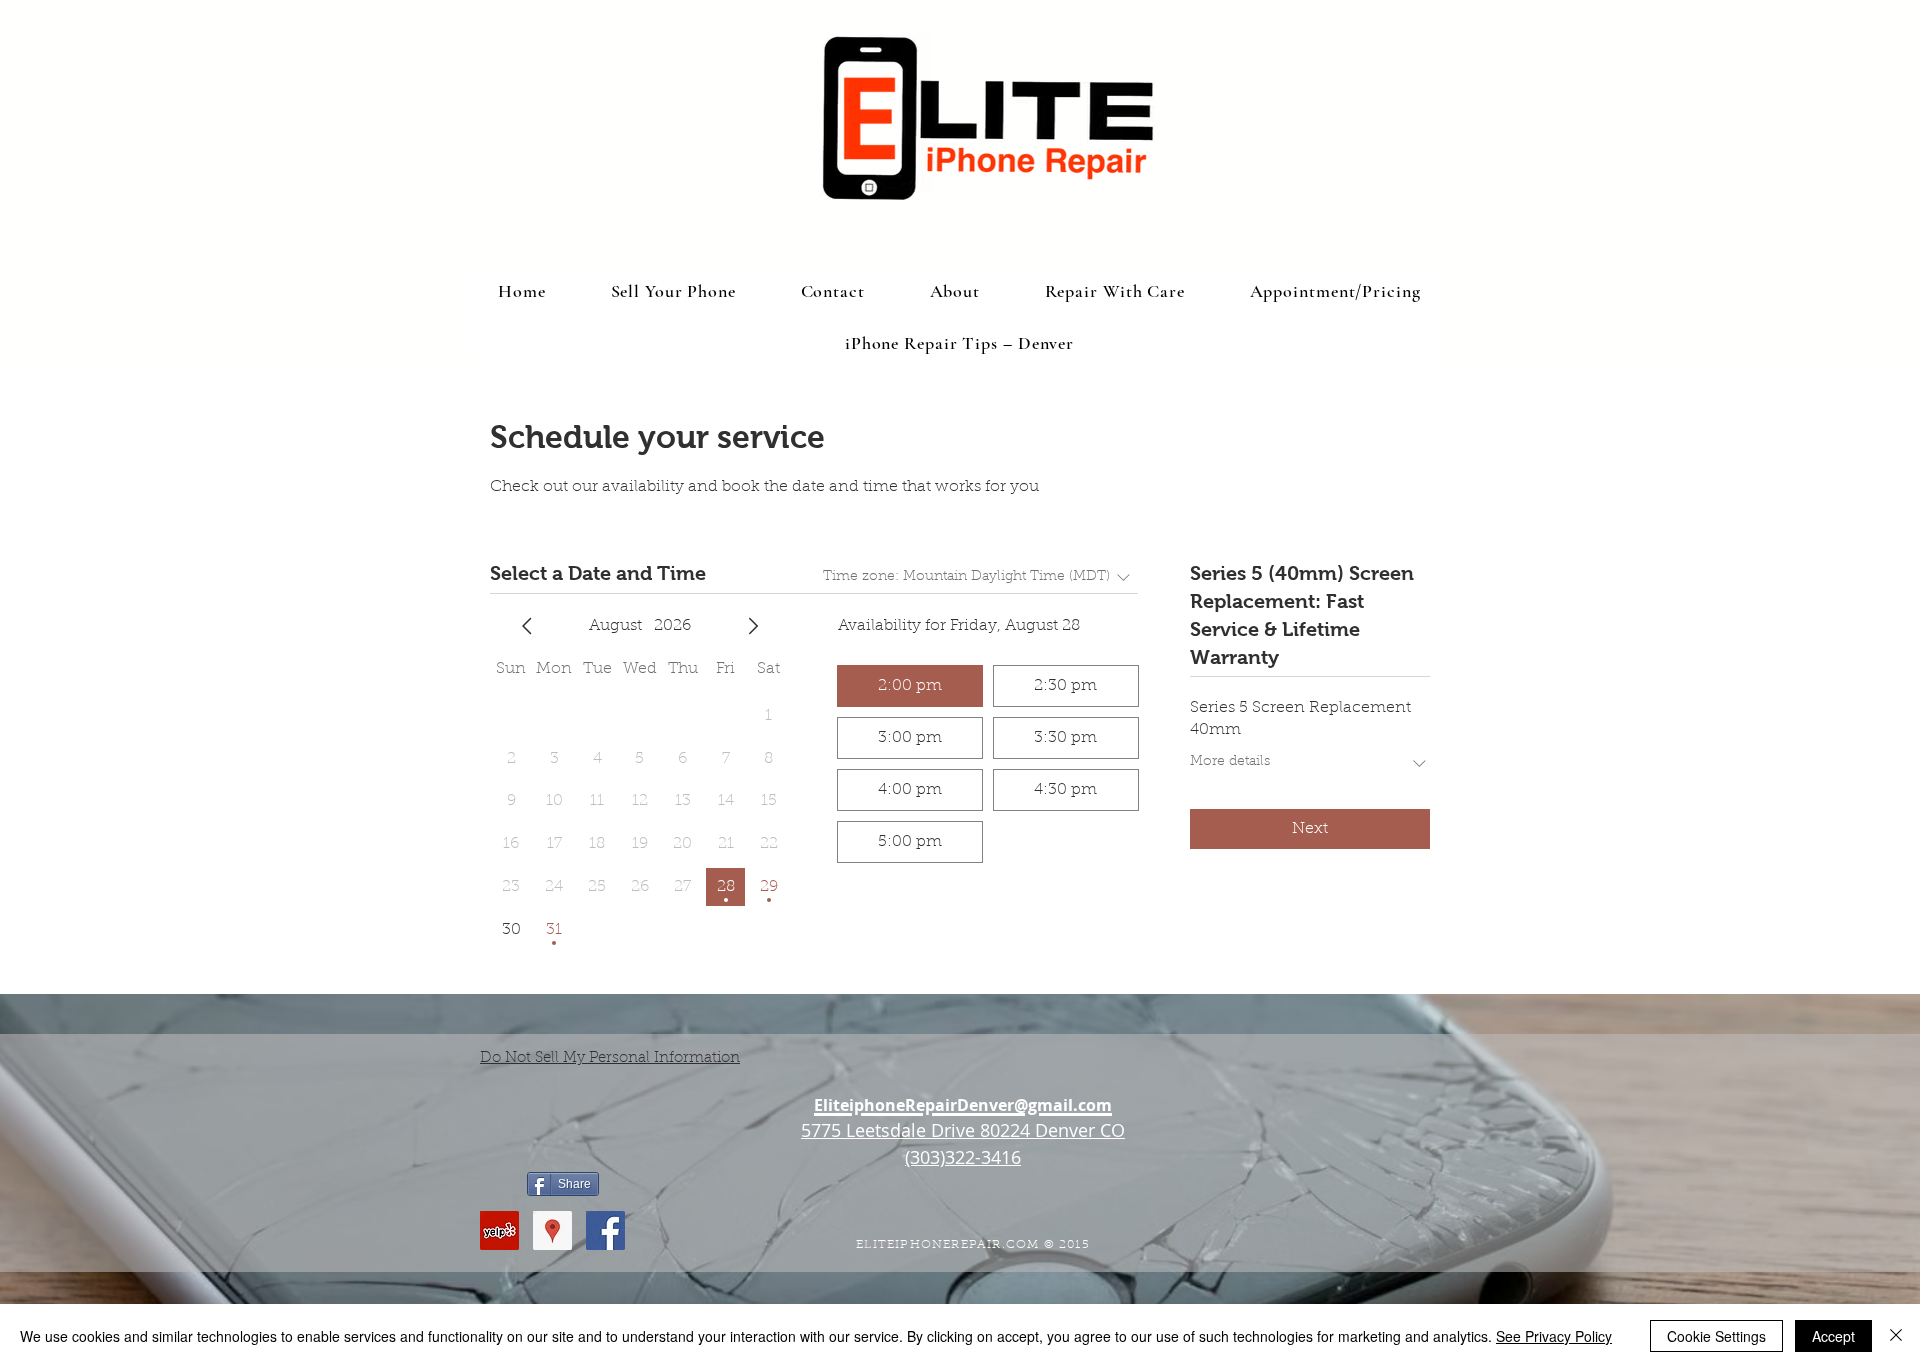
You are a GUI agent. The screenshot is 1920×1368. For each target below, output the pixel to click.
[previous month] (527, 626)
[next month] (753, 626)
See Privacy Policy (1554, 1336)
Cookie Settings (1716, 1336)
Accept (1833, 1336)
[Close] (1896, 1336)
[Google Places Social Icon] (552, 1230)
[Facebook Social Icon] (605, 1230)
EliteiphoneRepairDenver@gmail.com (963, 1105)
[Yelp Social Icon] (499, 1230)
